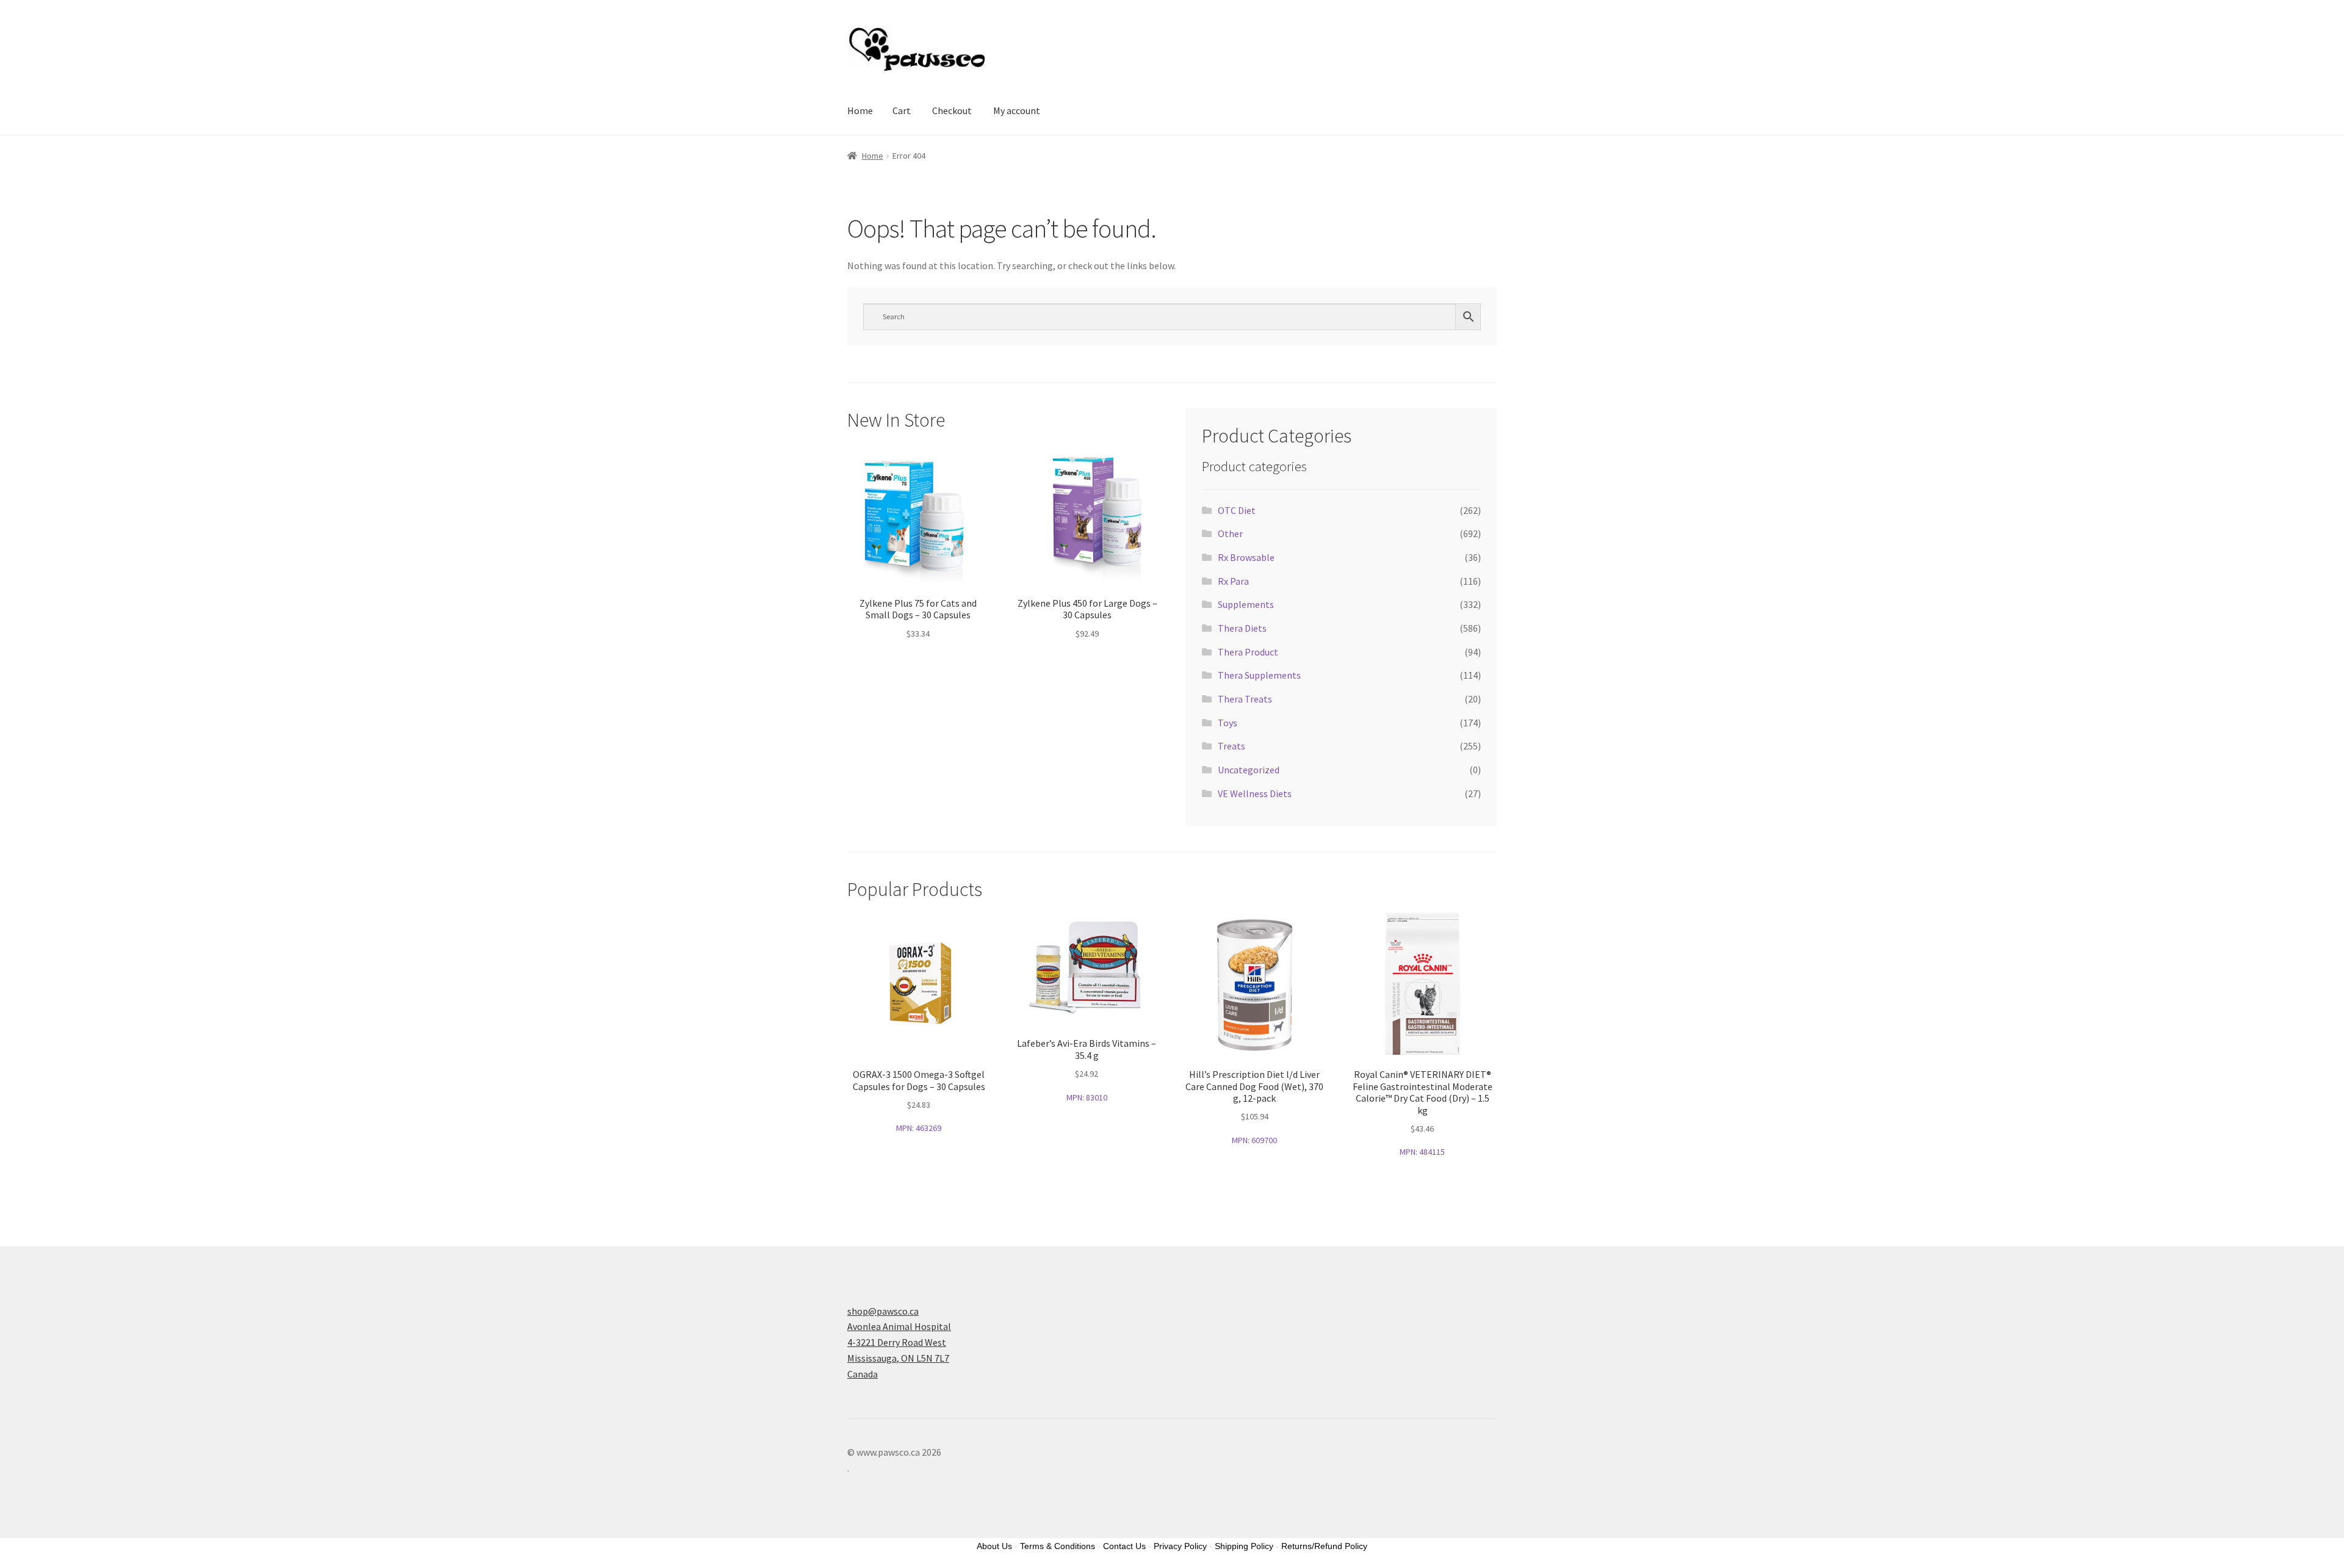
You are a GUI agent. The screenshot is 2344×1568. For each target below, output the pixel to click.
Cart (902, 110)
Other (1230, 533)
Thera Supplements (1259, 675)
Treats (1232, 746)
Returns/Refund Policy (1324, 1546)
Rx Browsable (1246, 557)
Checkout (952, 110)
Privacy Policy (1180, 1546)
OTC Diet (1237, 510)
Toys (1228, 723)
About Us (994, 1546)
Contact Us (1124, 1546)
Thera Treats (1245, 699)
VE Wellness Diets (1255, 793)
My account (1017, 110)
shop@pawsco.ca (883, 1311)
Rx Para (1233, 581)
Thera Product (1248, 652)
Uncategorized (1249, 770)
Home (860, 110)
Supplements (1246, 604)
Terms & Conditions (1058, 1546)
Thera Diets (1242, 628)
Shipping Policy (1244, 1546)
